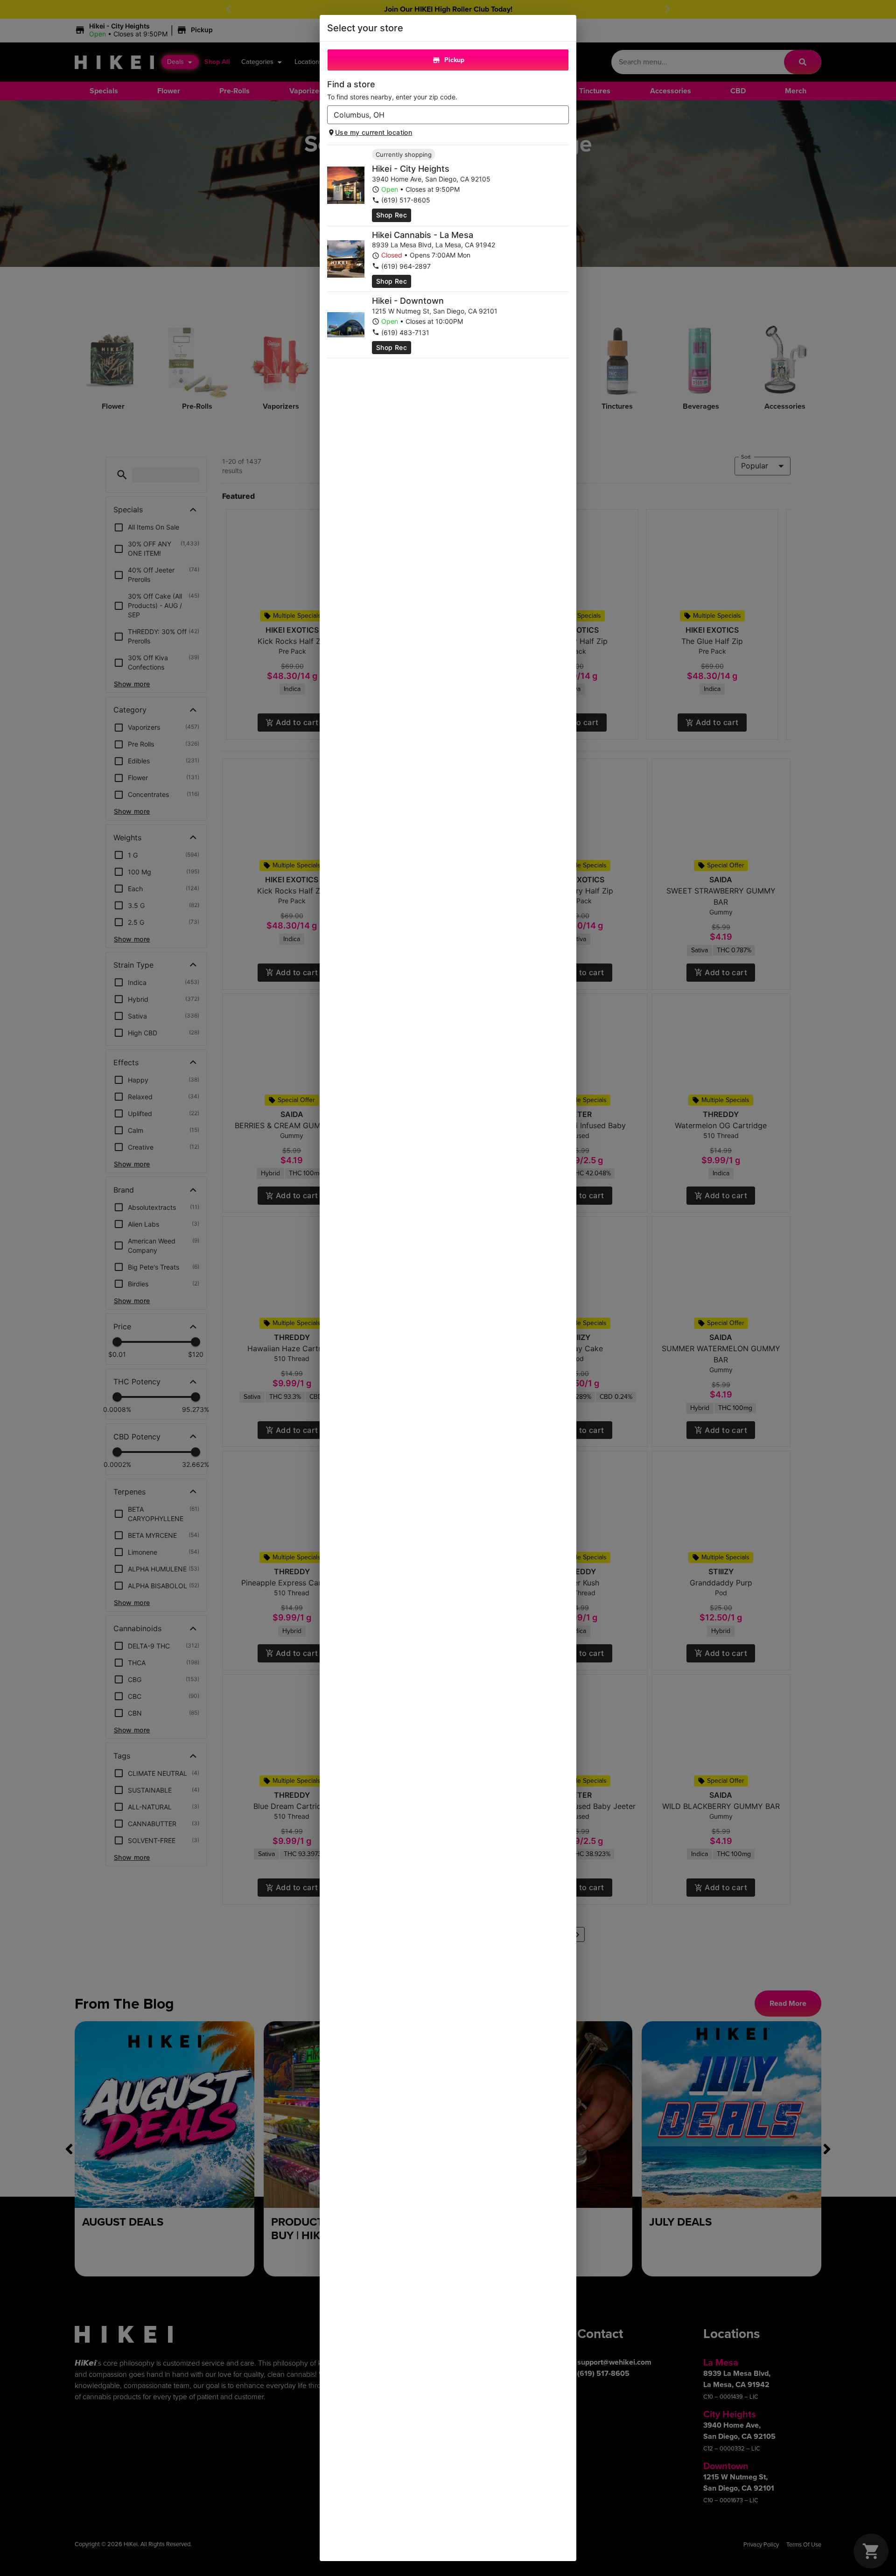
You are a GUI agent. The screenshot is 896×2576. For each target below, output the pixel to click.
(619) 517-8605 (406, 200)
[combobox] (440, 115)
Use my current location (374, 132)
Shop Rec (392, 215)
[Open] (562, 115)
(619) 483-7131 (405, 332)
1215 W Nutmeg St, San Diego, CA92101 (435, 311)
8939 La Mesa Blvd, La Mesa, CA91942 (434, 245)
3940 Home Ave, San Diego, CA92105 (431, 179)
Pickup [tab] (454, 60)
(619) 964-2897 (406, 266)
